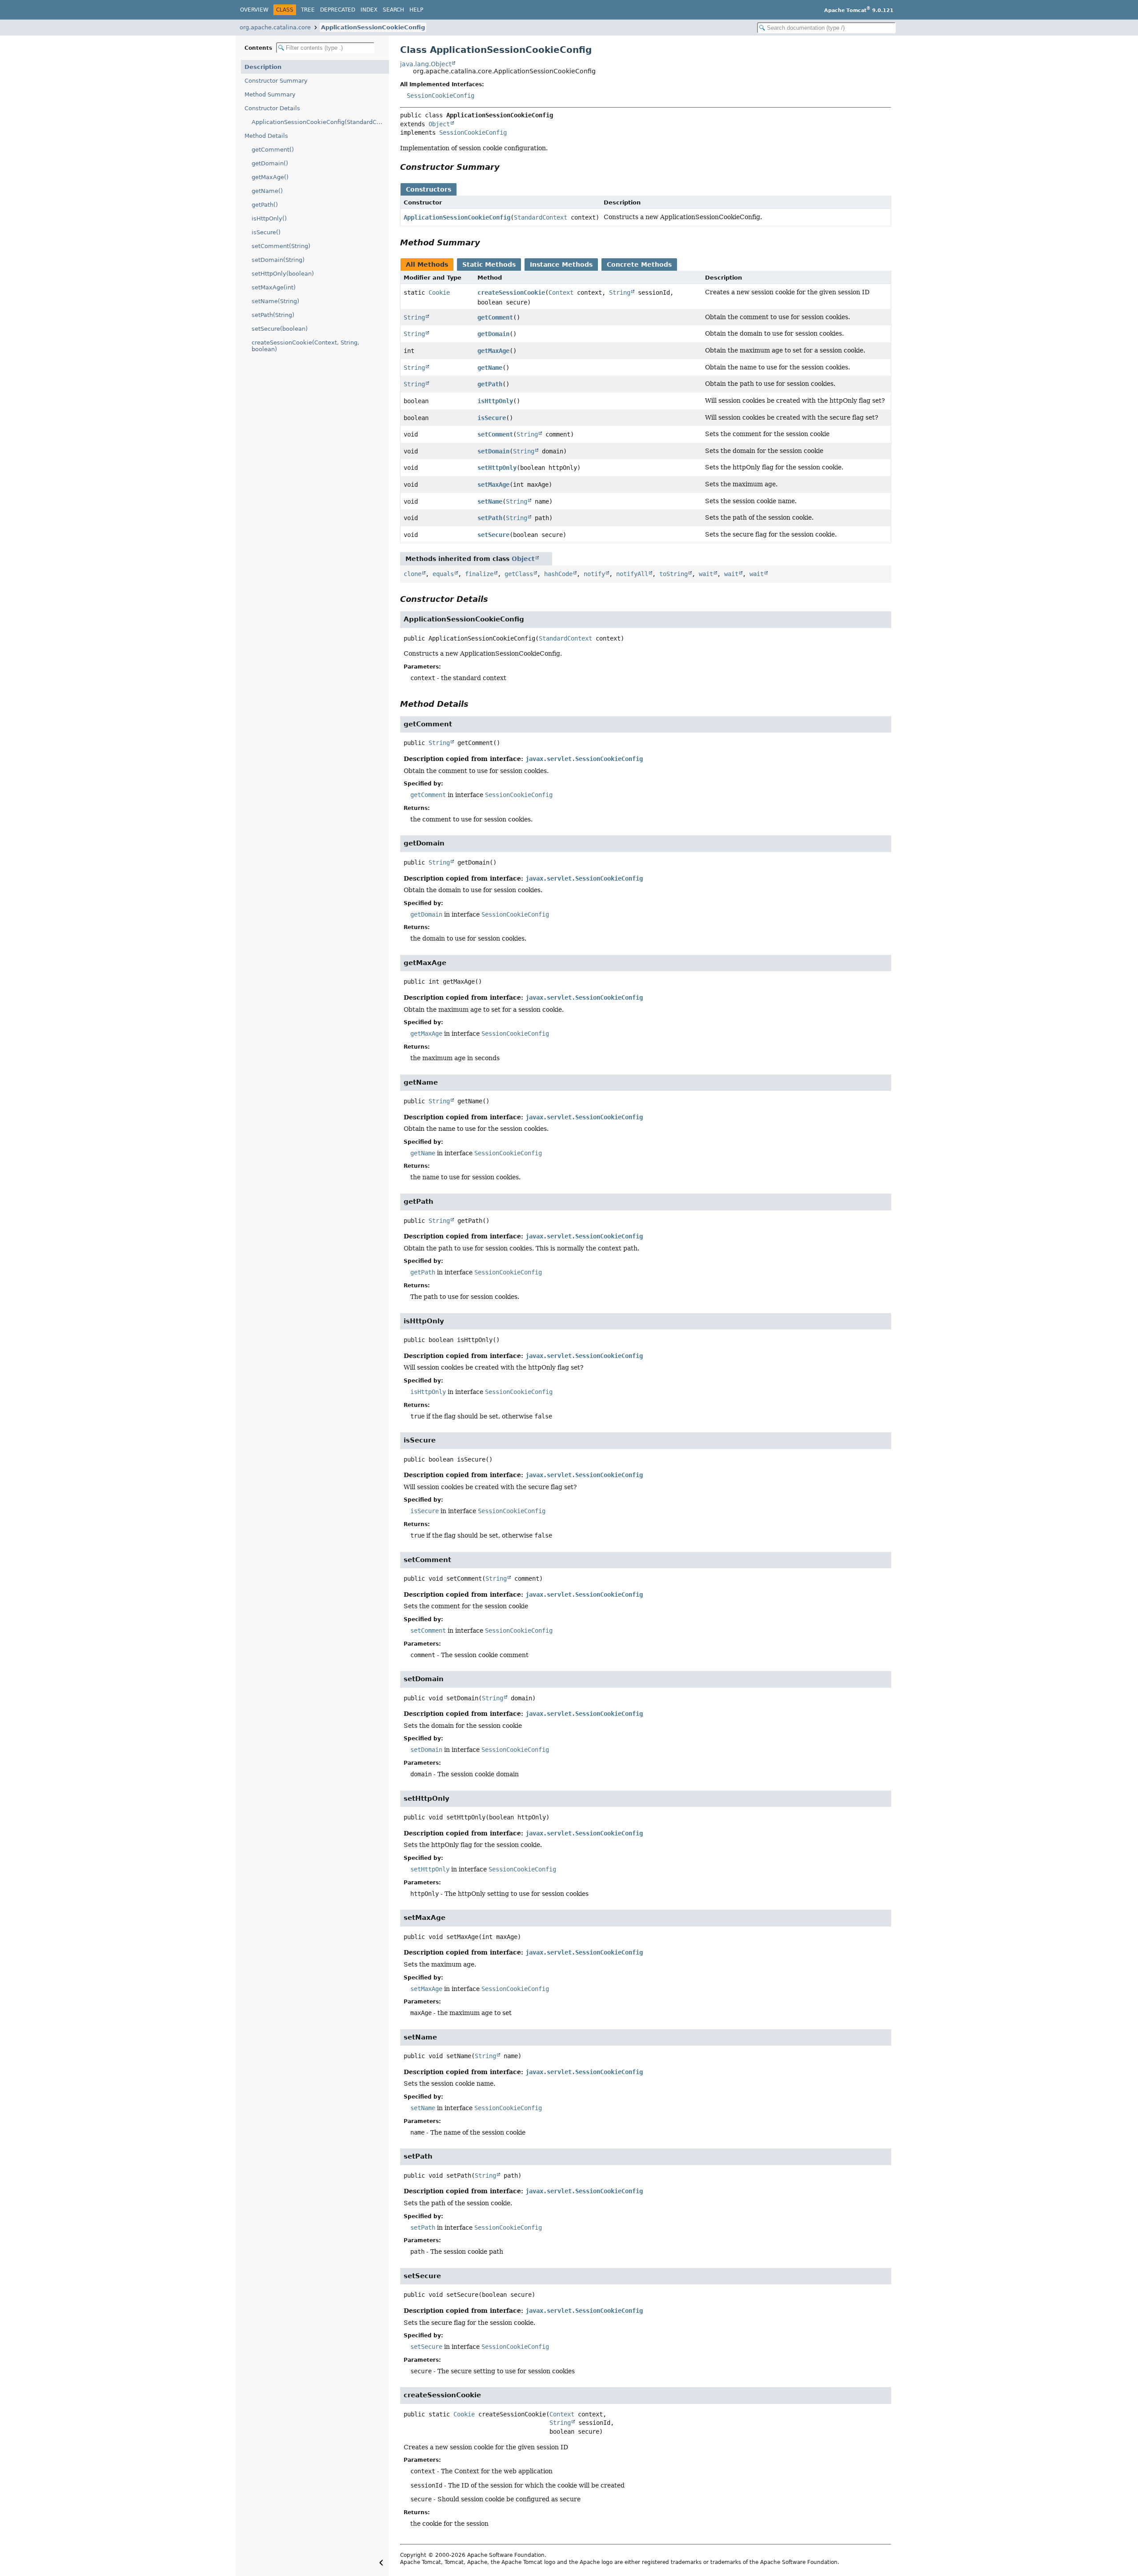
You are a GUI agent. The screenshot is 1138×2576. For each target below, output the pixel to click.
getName (490, 368)
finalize (479, 574)
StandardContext (541, 217)
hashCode (558, 574)
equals (443, 574)
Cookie (439, 292)
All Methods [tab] (427, 264)
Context (561, 292)
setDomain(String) (278, 260)
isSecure (492, 418)
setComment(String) (281, 246)
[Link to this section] (506, 167)
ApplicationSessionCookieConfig (373, 27)
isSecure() (266, 232)
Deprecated (338, 10)
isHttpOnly (495, 401)
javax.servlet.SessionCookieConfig (584, 759)
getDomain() (270, 163)
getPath (490, 384)
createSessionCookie (511, 292)
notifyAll (632, 574)
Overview (254, 10)
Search (393, 10)
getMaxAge (493, 351)
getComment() (273, 150)
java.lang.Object (426, 64)
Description (263, 67)
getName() (267, 191)
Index (369, 10)
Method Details (266, 136)
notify (594, 574)
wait (706, 574)
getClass (519, 574)
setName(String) (275, 301)
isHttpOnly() (269, 218)
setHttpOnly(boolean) (283, 274)
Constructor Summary (276, 81)
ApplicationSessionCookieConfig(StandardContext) (320, 122)
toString (673, 574)
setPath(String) (273, 315)
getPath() (265, 205)
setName (490, 501)
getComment (495, 317)
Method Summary (270, 94)
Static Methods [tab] (489, 264)
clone (413, 574)
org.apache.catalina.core (275, 27)
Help (416, 10)
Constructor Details (272, 108)
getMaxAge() (270, 177)
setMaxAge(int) (274, 287)
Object (439, 124)
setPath (490, 518)
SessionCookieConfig (441, 96)
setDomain (493, 451)
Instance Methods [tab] (561, 264)
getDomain (493, 334)
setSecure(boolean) (280, 329)
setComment (495, 434)
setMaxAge (493, 485)
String (620, 292)
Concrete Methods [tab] (639, 264)
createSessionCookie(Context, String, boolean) (305, 346)
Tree (308, 10)
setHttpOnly (497, 468)
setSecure (493, 535)
